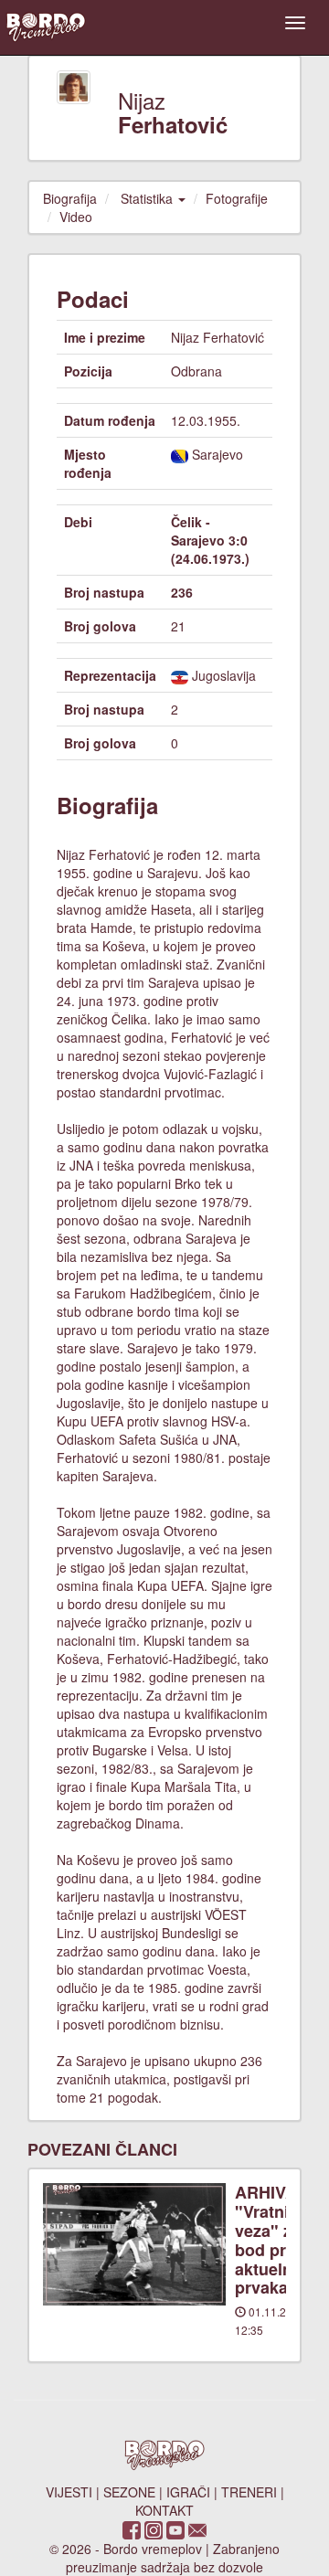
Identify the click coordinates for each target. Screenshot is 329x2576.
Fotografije (237, 198)
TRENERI (249, 2492)
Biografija (70, 198)
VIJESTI (69, 2492)
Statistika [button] (149, 198)
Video (76, 217)
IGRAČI (188, 2492)
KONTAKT (164, 2510)
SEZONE (129, 2492)
